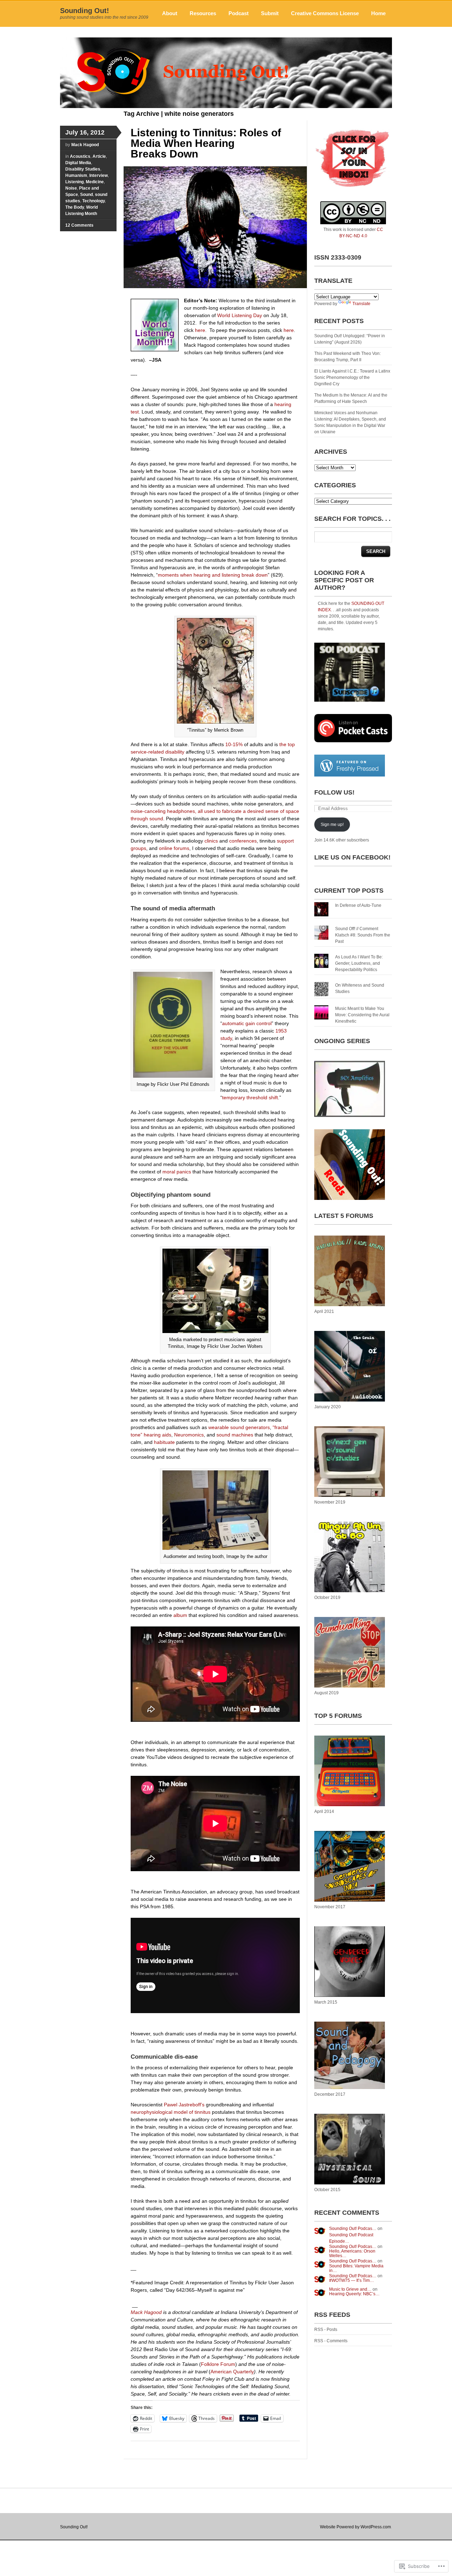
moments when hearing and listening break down (213, 575)
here (200, 330)
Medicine (95, 182)
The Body (75, 207)
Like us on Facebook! (352, 857)
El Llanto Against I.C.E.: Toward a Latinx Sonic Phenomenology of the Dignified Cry (352, 377)
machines (242, 1435)
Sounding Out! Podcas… (353, 2229)
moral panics (177, 1172)
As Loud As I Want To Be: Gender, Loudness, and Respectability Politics (359, 963)
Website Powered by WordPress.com (355, 2527)
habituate (164, 1442)
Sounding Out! (85, 11)
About (170, 13)
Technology (94, 201)
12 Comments (79, 225)
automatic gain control (247, 1023)
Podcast (239, 13)
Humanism (76, 175)
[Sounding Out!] (226, 107)
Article (99, 156)
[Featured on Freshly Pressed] (350, 775)
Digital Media (78, 163)
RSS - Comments (331, 2341)
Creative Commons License (325, 13)
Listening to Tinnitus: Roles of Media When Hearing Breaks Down (206, 143)
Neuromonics (189, 1435)
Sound (87, 195)
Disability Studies (83, 169)
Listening (75, 182)
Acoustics (80, 156)
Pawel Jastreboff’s (184, 2105)
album (180, 1615)
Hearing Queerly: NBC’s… (354, 2294)
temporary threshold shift (250, 1097)
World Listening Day (240, 315)
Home (378, 13)
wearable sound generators (239, 1427)
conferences (243, 841)
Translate (361, 304)
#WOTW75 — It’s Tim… (352, 2280)
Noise (71, 188)
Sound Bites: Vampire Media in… (356, 2268)
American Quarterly (232, 2372)
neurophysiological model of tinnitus (171, 2112)
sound (223, 1435)
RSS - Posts (326, 2330)
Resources (203, 13)
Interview (99, 175)
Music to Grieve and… (350, 2289)
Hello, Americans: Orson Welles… (352, 2253)
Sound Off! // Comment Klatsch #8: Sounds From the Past (363, 935)
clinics (211, 841)
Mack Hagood (85, 145)
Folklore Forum (218, 2364)
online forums (174, 848)
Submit (270, 13)
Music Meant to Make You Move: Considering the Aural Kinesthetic (362, 1015)
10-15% (234, 744)
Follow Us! (334, 792)
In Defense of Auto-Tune (358, 905)
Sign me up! (332, 825)
